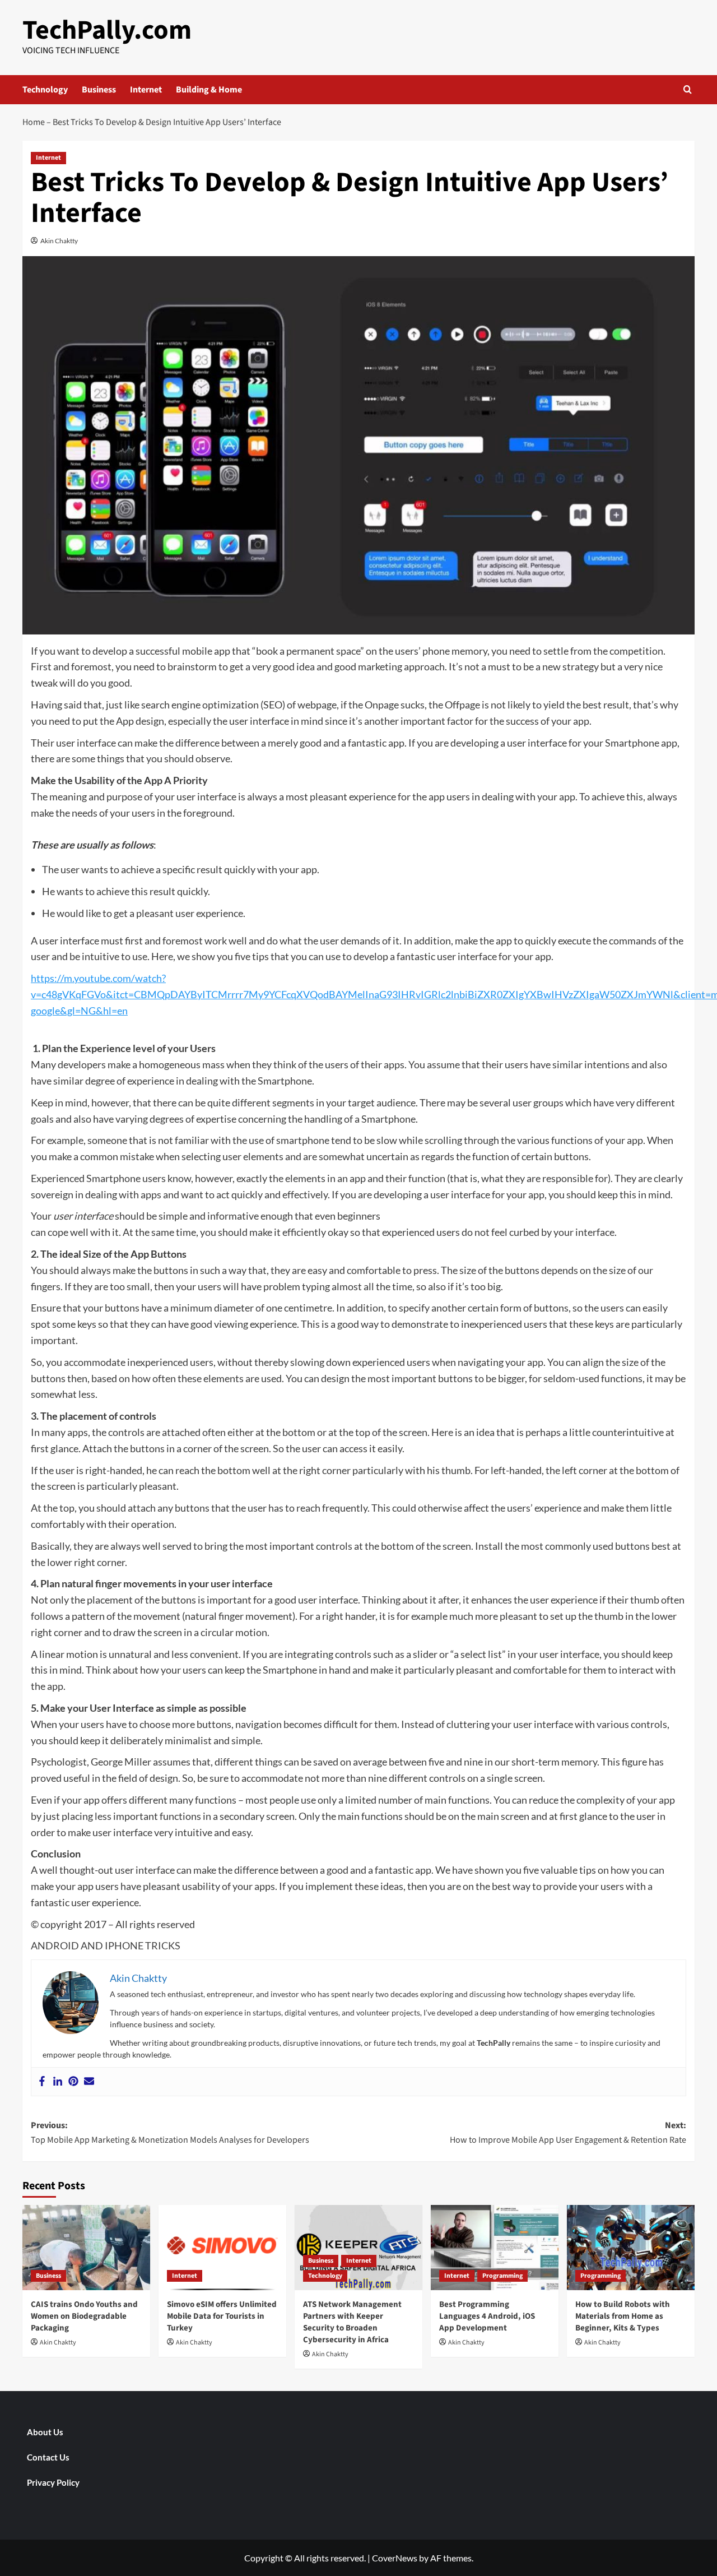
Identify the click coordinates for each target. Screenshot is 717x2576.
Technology (45, 90)
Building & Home (209, 90)
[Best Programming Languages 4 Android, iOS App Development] (495, 2248)
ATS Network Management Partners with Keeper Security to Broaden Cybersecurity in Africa (352, 2322)
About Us (45, 2432)
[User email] (89, 2082)
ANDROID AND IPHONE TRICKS (106, 1945)
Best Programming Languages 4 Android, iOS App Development (487, 2316)
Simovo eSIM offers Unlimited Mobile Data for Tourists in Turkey (222, 2316)
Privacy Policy (53, 2482)
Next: (568, 2133)
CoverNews (395, 2558)
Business (99, 90)
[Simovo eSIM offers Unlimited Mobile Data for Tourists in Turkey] (222, 2248)
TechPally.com (107, 30)
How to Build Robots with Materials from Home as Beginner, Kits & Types (623, 2316)
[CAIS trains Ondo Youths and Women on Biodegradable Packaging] (86, 2248)
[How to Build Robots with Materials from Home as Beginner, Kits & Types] (631, 2248)
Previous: (170, 2133)
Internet (146, 90)
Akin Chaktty (59, 241)
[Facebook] (42, 2082)
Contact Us (48, 2457)
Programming (502, 2276)
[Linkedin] (58, 2082)
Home (34, 122)
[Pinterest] (73, 2082)
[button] (688, 89)
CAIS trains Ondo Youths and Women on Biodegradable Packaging (84, 2316)
